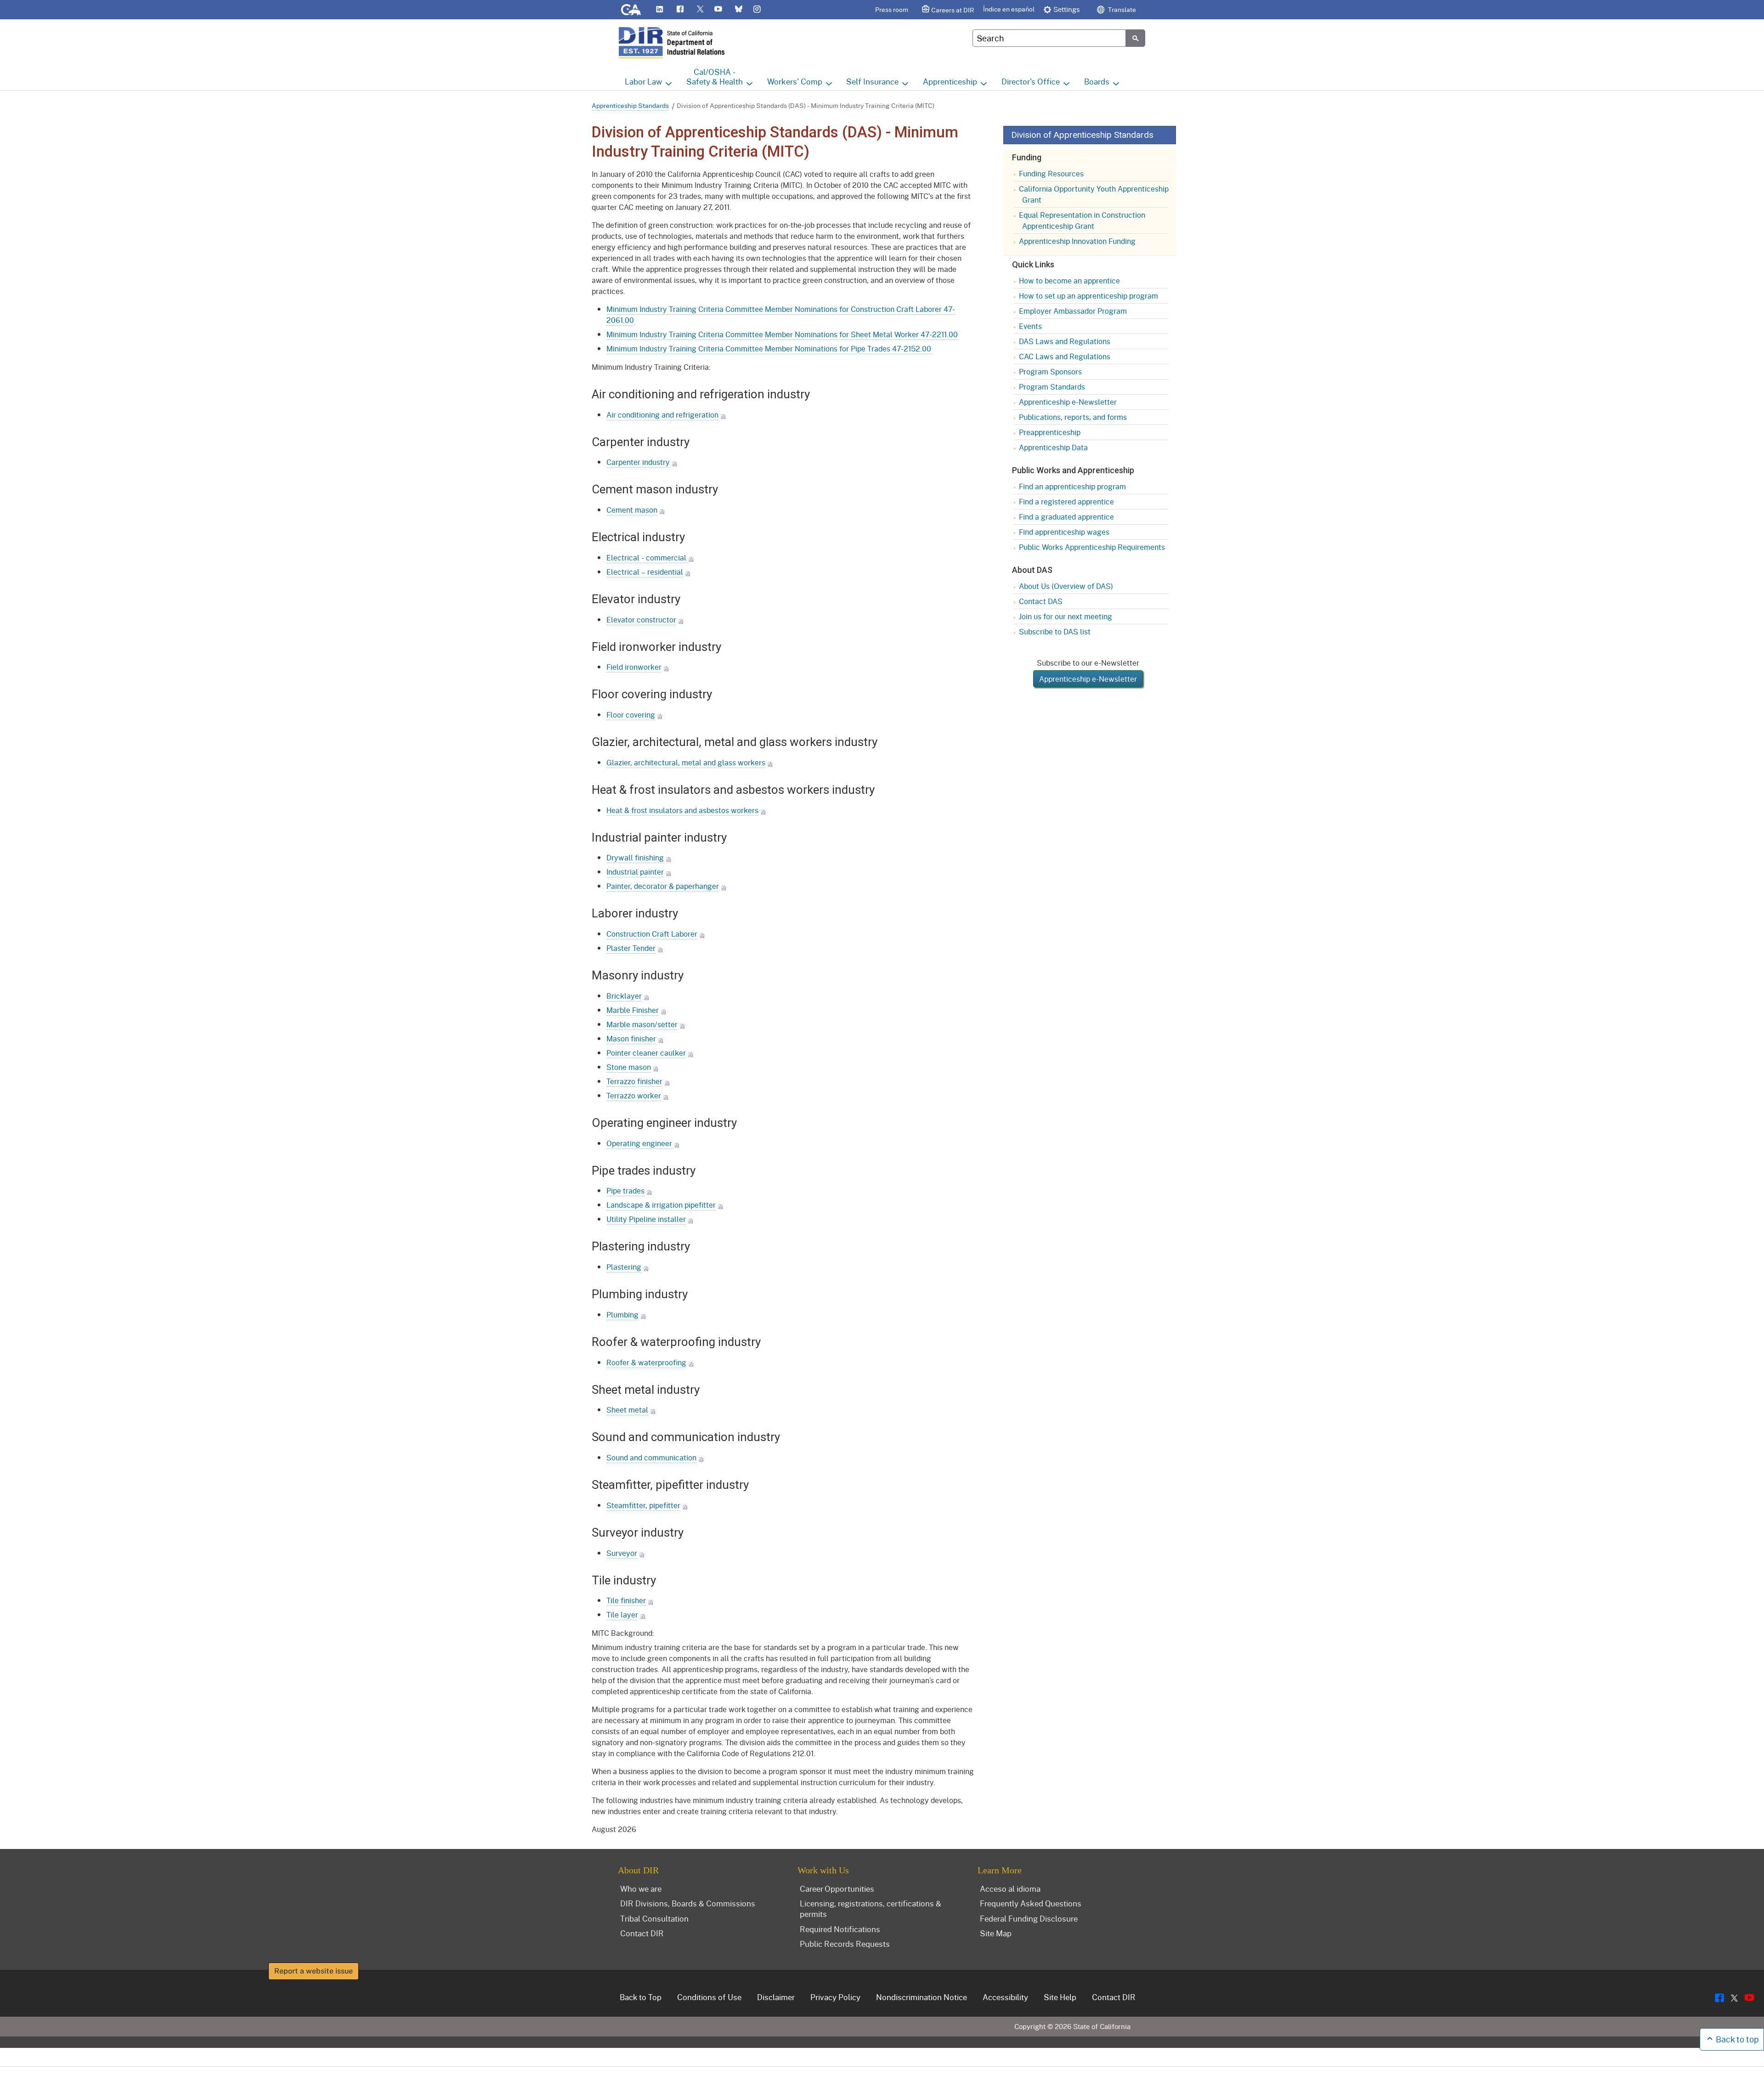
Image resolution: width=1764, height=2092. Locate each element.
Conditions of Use (709, 1997)
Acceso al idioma (1010, 1888)
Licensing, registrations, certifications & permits (871, 1908)
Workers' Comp (795, 81)
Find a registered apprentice (1066, 501)
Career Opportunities (837, 1888)
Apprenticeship (950, 81)
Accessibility (1005, 1997)
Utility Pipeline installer (646, 1219)
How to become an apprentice (1069, 280)
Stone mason (629, 1067)
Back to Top (641, 1997)
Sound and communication (651, 1457)
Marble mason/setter (642, 1024)
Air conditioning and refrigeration (662, 415)
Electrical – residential (645, 572)
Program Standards (1052, 387)
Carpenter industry (638, 462)
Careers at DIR (953, 10)
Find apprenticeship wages (1064, 532)
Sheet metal (627, 1410)
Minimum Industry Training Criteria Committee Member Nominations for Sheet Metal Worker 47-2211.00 (782, 334)
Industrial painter (635, 872)
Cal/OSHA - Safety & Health (715, 77)
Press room (892, 9)
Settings (1067, 9)
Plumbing (622, 1315)
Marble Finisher (633, 1010)
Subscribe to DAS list (1055, 631)
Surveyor (622, 1553)
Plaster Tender (631, 948)
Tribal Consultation (654, 1918)
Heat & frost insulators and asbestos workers (682, 810)
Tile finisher (626, 1600)
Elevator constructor (641, 619)
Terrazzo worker (634, 1095)
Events (1030, 326)
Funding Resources (1051, 173)
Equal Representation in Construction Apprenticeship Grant (1082, 220)
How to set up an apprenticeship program (1088, 296)
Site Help (1060, 1997)
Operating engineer (640, 1143)
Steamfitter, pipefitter (643, 1505)
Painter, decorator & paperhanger (663, 886)
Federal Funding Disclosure (1029, 1918)
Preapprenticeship (1050, 432)
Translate (1121, 9)
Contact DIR (642, 1933)
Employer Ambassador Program (1073, 311)
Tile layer (622, 1614)
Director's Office (1031, 81)
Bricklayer (624, 996)
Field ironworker (634, 667)
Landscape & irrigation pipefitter (661, 1205)
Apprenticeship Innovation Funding (1077, 241)
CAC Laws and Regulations (1065, 356)
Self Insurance (872, 81)
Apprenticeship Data (1053, 447)
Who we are (641, 1888)
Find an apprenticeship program (1072, 486)
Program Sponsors (1050, 371)
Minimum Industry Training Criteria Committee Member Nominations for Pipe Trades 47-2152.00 (769, 348)
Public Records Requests (845, 1944)
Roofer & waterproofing (646, 1362)
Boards (1097, 81)
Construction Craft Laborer (652, 934)
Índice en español (1009, 9)
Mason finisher (631, 1038)
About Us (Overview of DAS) (1066, 586)
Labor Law (643, 81)
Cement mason (632, 510)
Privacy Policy (835, 1997)
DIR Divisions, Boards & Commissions (688, 1903)
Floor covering (631, 715)
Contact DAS (1041, 601)
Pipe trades (625, 1190)
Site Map (996, 1933)
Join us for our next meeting (1066, 616)
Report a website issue (314, 1971)
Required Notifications (840, 1929)
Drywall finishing (635, 857)
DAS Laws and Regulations (1065, 341)
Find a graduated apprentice (1066, 517)
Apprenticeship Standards (630, 105)
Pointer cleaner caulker (646, 1053)
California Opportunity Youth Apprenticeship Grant (1094, 194)
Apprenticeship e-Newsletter (1068, 402)
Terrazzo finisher (634, 1081)
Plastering (624, 1267)
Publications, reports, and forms (1073, 417)
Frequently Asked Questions (1031, 1903)
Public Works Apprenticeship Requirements (1092, 547)
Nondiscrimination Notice (922, 1997)
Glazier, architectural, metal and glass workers (686, 762)
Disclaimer (776, 1997)
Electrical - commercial (647, 557)
